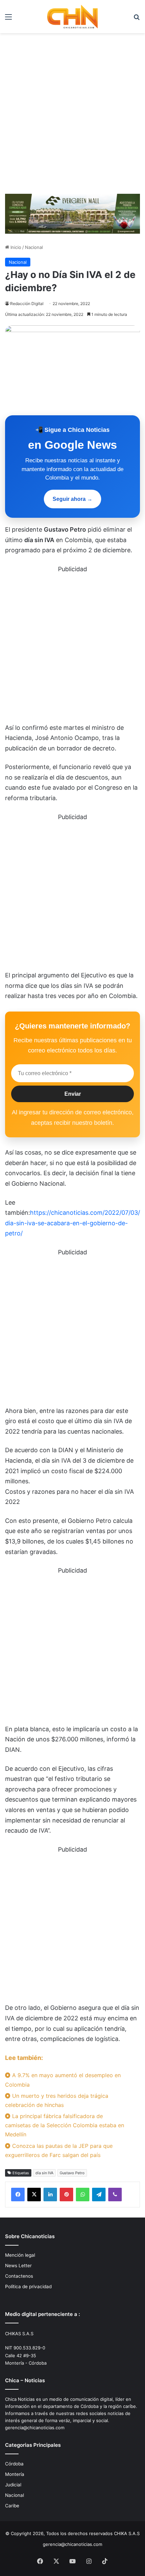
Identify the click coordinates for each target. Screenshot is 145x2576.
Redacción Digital (27, 304)
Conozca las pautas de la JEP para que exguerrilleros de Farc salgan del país (59, 2150)
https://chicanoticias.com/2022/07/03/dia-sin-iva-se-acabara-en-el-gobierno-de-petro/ (72, 1223)
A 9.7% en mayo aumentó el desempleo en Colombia (63, 2080)
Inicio (15, 247)
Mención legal (20, 2255)
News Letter (18, 2266)
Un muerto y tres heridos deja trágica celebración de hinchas (57, 2100)
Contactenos (19, 2276)
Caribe (12, 2506)
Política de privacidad (28, 2287)
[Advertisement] (72, 116)
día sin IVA (44, 2173)
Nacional (34, 247)
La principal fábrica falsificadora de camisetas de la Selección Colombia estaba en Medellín (65, 2125)
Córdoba (14, 2464)
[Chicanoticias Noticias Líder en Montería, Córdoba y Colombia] (72, 17)
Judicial (13, 2485)
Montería (15, 2474)
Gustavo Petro (72, 2173)
